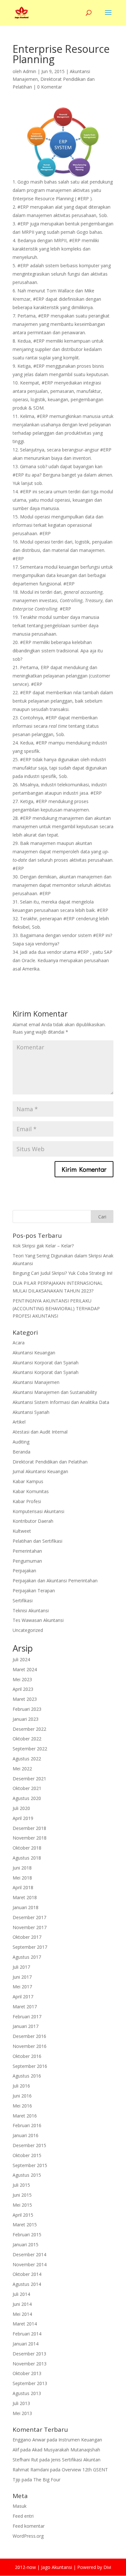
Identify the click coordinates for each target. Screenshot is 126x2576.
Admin (30, 71)
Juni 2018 (22, 1868)
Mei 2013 (22, 2413)
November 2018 (30, 1838)
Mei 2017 (22, 1987)
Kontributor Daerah (33, 1521)
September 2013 (30, 2383)
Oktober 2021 (27, 1788)
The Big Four (47, 2480)
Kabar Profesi (27, 1501)
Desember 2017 (29, 1917)
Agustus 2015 (27, 2175)
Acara (19, 1343)
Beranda (21, 1452)
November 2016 (30, 2046)
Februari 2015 (27, 2235)
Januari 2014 (26, 2344)
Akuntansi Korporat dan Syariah (46, 1363)
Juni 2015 (22, 2195)
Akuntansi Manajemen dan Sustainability (55, 1392)
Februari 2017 (27, 2017)
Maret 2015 (25, 2225)
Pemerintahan (27, 1551)
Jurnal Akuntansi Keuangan (40, 1471)
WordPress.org (28, 2536)
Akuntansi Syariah (31, 1412)
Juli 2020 (21, 1808)
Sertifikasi (23, 1601)
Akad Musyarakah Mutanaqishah (66, 2450)
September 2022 (30, 1749)
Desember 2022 (29, 1729)
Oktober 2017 (27, 1937)
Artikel (19, 1422)
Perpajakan (24, 1571)
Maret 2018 (25, 1897)
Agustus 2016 (27, 2076)
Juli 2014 (21, 2294)
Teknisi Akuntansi (31, 1610)
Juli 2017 (21, 1967)
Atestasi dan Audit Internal (40, 1432)
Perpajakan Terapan (34, 1591)
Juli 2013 (21, 2403)
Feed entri (23, 2516)
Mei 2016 (22, 2106)
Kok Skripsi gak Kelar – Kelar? (43, 1246)
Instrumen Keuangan (80, 2440)
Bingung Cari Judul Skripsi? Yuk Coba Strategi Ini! (63, 1273)
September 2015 (30, 2165)
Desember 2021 (29, 1779)
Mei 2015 (22, 2205)
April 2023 (23, 1689)
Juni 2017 (22, 1977)
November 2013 (30, 2364)
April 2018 (23, 1887)
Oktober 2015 (27, 2155)
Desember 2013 (29, 2354)
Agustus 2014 (27, 2284)
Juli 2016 (21, 2086)
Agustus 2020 (27, 1798)
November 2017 (30, 1927)
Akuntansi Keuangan (34, 1353)
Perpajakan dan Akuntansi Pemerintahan (55, 1581)
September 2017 (30, 1947)
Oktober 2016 (27, 2056)
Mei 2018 (22, 1878)
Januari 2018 (26, 1907)
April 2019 (23, 1818)
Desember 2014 (29, 2254)
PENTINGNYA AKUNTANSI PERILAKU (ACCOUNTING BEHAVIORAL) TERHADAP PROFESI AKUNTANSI (56, 1308)
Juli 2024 (21, 1659)
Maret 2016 (25, 2116)
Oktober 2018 (27, 1848)
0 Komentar (50, 87)
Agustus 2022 (27, 1759)
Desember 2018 (29, 1828)
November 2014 (30, 2264)
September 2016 (30, 2066)
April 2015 (23, 2215)
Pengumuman (27, 1561)
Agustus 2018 (27, 1858)
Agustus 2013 (27, 2393)
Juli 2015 (21, 2185)
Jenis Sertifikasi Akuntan (76, 2460)
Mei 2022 (22, 1769)
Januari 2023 (26, 1719)
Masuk (20, 2506)
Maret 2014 (25, 2324)
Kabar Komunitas (31, 1491)
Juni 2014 (22, 2304)
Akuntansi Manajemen (36, 1382)
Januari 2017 (26, 2026)
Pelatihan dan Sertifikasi (37, 1541)
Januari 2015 (26, 2245)
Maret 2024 (25, 1669)
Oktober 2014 (27, 2274)
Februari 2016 (27, 2125)
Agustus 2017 (27, 1957)
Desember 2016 (29, 2036)
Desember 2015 (29, 2145)
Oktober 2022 (27, 1739)
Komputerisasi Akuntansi (38, 1511)
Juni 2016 (22, 2096)
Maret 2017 (25, 2007)
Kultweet (22, 1531)
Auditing (21, 1442)
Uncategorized (28, 1630)
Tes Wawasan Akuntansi (38, 1620)
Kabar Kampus (28, 1481)
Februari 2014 (27, 2334)
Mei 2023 (22, 1679)
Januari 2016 (26, 2135)
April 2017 (23, 1997)
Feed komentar (29, 2526)
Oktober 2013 (27, 2373)
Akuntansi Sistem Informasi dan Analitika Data (61, 1402)
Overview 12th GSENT (85, 2470)
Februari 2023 (27, 1709)
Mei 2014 (22, 2314)
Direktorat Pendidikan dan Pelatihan (50, 1462)
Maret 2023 (25, 1699)
